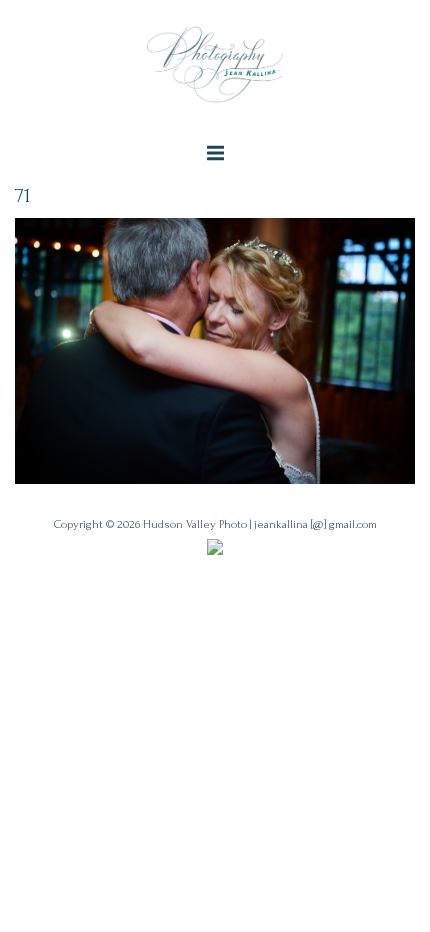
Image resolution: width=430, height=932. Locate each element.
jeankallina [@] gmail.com (315, 524)
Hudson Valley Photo (195, 524)
